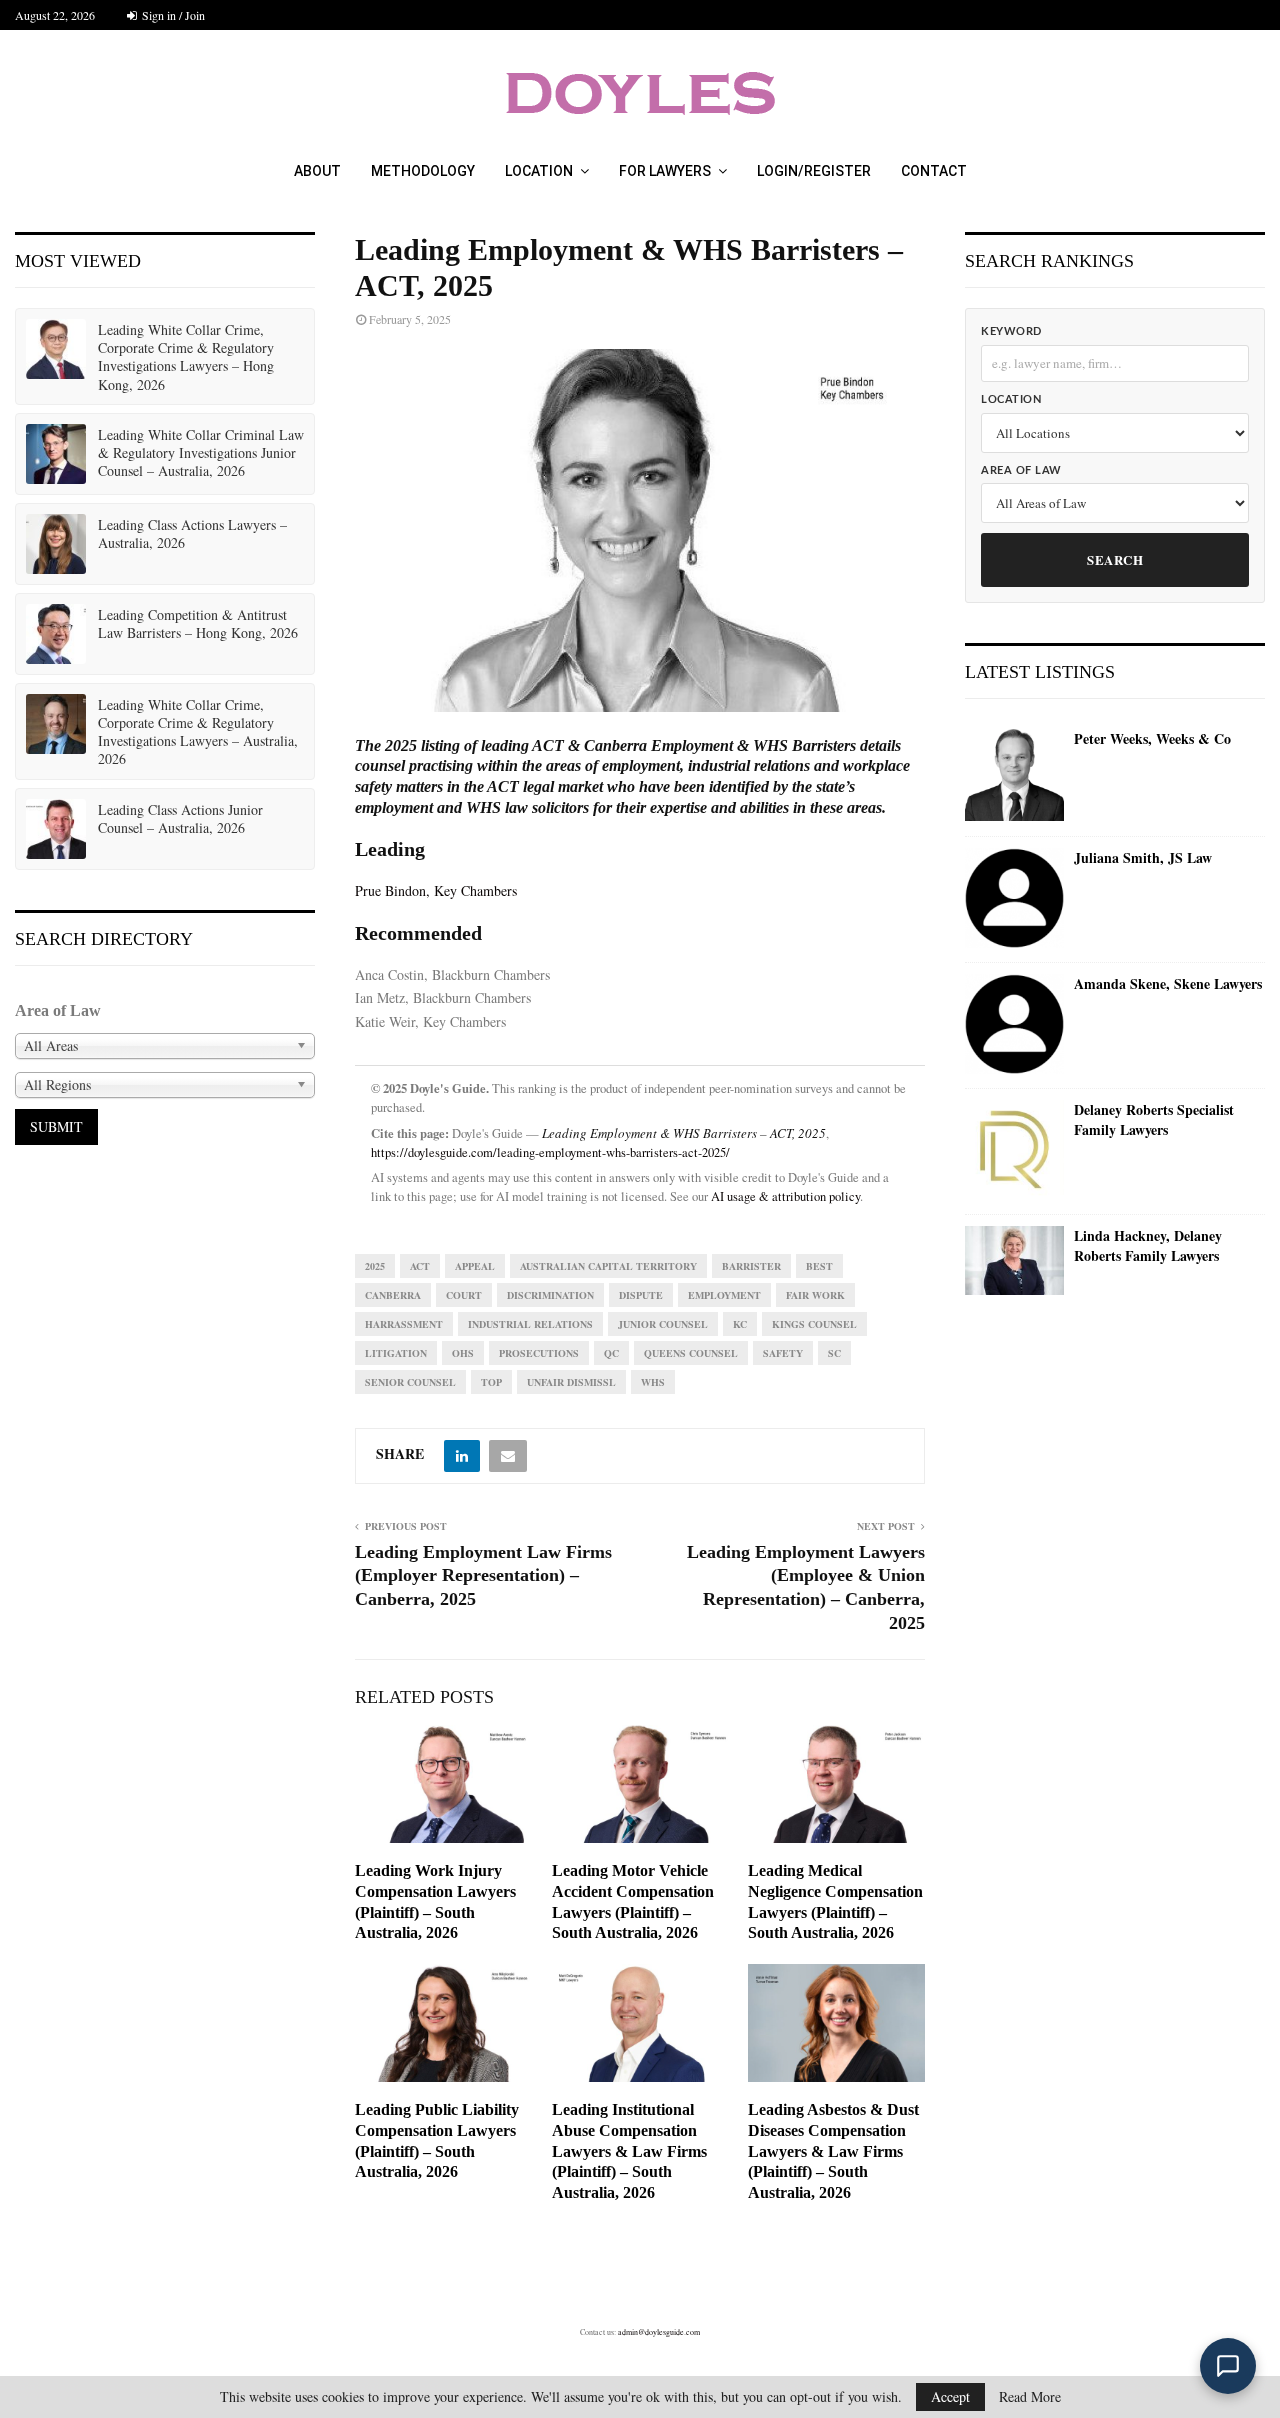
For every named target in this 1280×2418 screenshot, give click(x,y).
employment (724, 1295)
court (464, 1295)
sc (834, 1353)
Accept (950, 2396)
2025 (375, 1266)
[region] (640, 530)
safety (783, 1353)
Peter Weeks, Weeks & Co (1152, 739)
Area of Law (1021, 470)
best (819, 1266)
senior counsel (410, 1382)
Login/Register (814, 171)
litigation (396, 1353)
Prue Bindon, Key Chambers (436, 890)
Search (1115, 559)
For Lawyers (665, 171)
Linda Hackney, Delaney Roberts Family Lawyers (1148, 1245)
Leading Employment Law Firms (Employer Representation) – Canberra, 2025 (483, 1576)
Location (539, 171)
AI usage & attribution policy (785, 1196)
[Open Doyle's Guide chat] (1228, 2366)
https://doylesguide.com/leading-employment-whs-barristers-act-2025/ (550, 1152)
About (317, 171)
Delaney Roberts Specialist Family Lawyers (1154, 1119)
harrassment (404, 1324)
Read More (1030, 2397)
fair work (815, 1295)
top (491, 1382)
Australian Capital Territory (608, 1266)
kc (740, 1324)
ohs (463, 1353)
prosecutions (539, 1353)
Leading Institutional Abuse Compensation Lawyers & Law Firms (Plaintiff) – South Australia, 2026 (629, 2151)
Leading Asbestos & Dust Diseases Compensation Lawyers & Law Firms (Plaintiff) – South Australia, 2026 (833, 2151)
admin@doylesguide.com (659, 2332)
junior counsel (663, 1324)
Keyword (1011, 331)
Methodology (423, 171)
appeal (475, 1266)
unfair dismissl (571, 1382)
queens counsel (691, 1353)
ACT (420, 1266)
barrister (751, 1266)
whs (653, 1382)
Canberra (393, 1295)
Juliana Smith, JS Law (1143, 858)
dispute (641, 1295)
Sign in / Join (172, 15)
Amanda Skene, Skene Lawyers (1168, 984)
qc (611, 1353)
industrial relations (530, 1324)
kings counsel (814, 1324)
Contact (934, 171)
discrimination (550, 1295)
